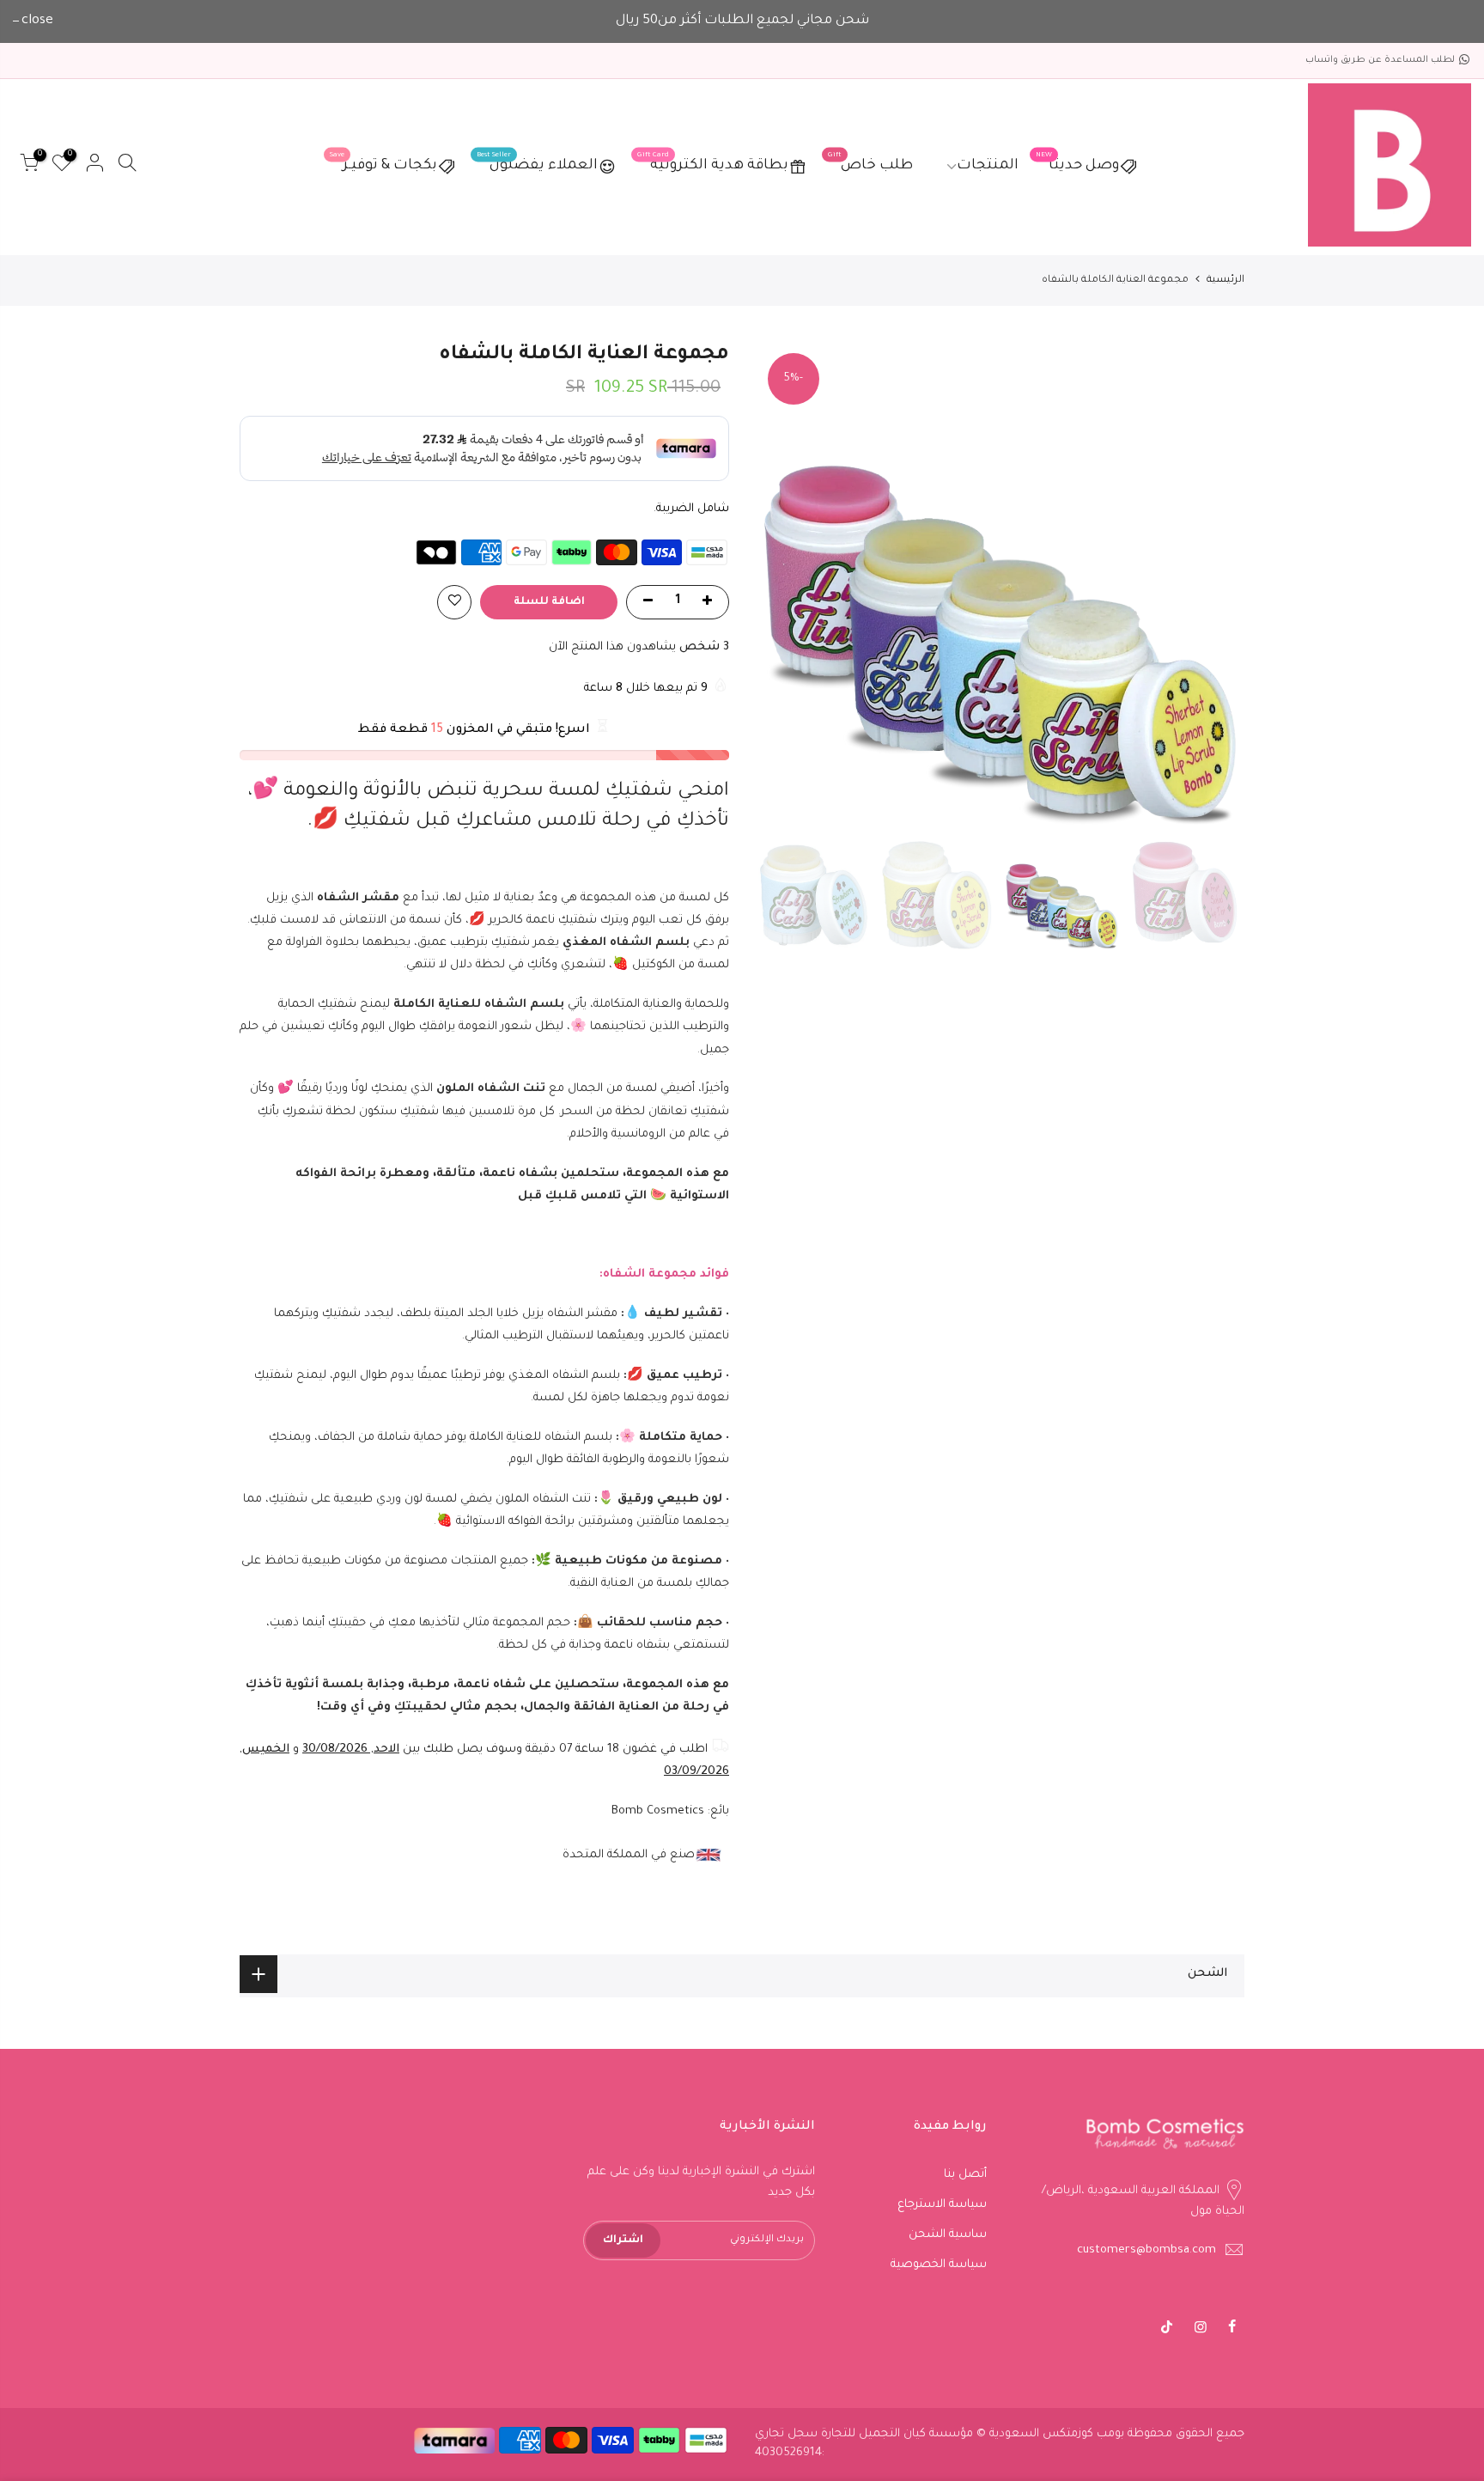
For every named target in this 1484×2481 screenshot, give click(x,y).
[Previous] (1214, 585)
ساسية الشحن (948, 2235)
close (37, 21)
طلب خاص (871, 163)
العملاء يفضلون (538, 163)
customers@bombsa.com (1146, 2250)
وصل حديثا (1078, 163)
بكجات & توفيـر (384, 163)
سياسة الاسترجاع (942, 2205)
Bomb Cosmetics (658, 1811)
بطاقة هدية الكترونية (713, 163)
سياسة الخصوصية (939, 2265)
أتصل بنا (965, 2175)
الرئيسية (1226, 280)
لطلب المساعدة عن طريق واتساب (1380, 60)
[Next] (785, 585)
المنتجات (988, 166)
